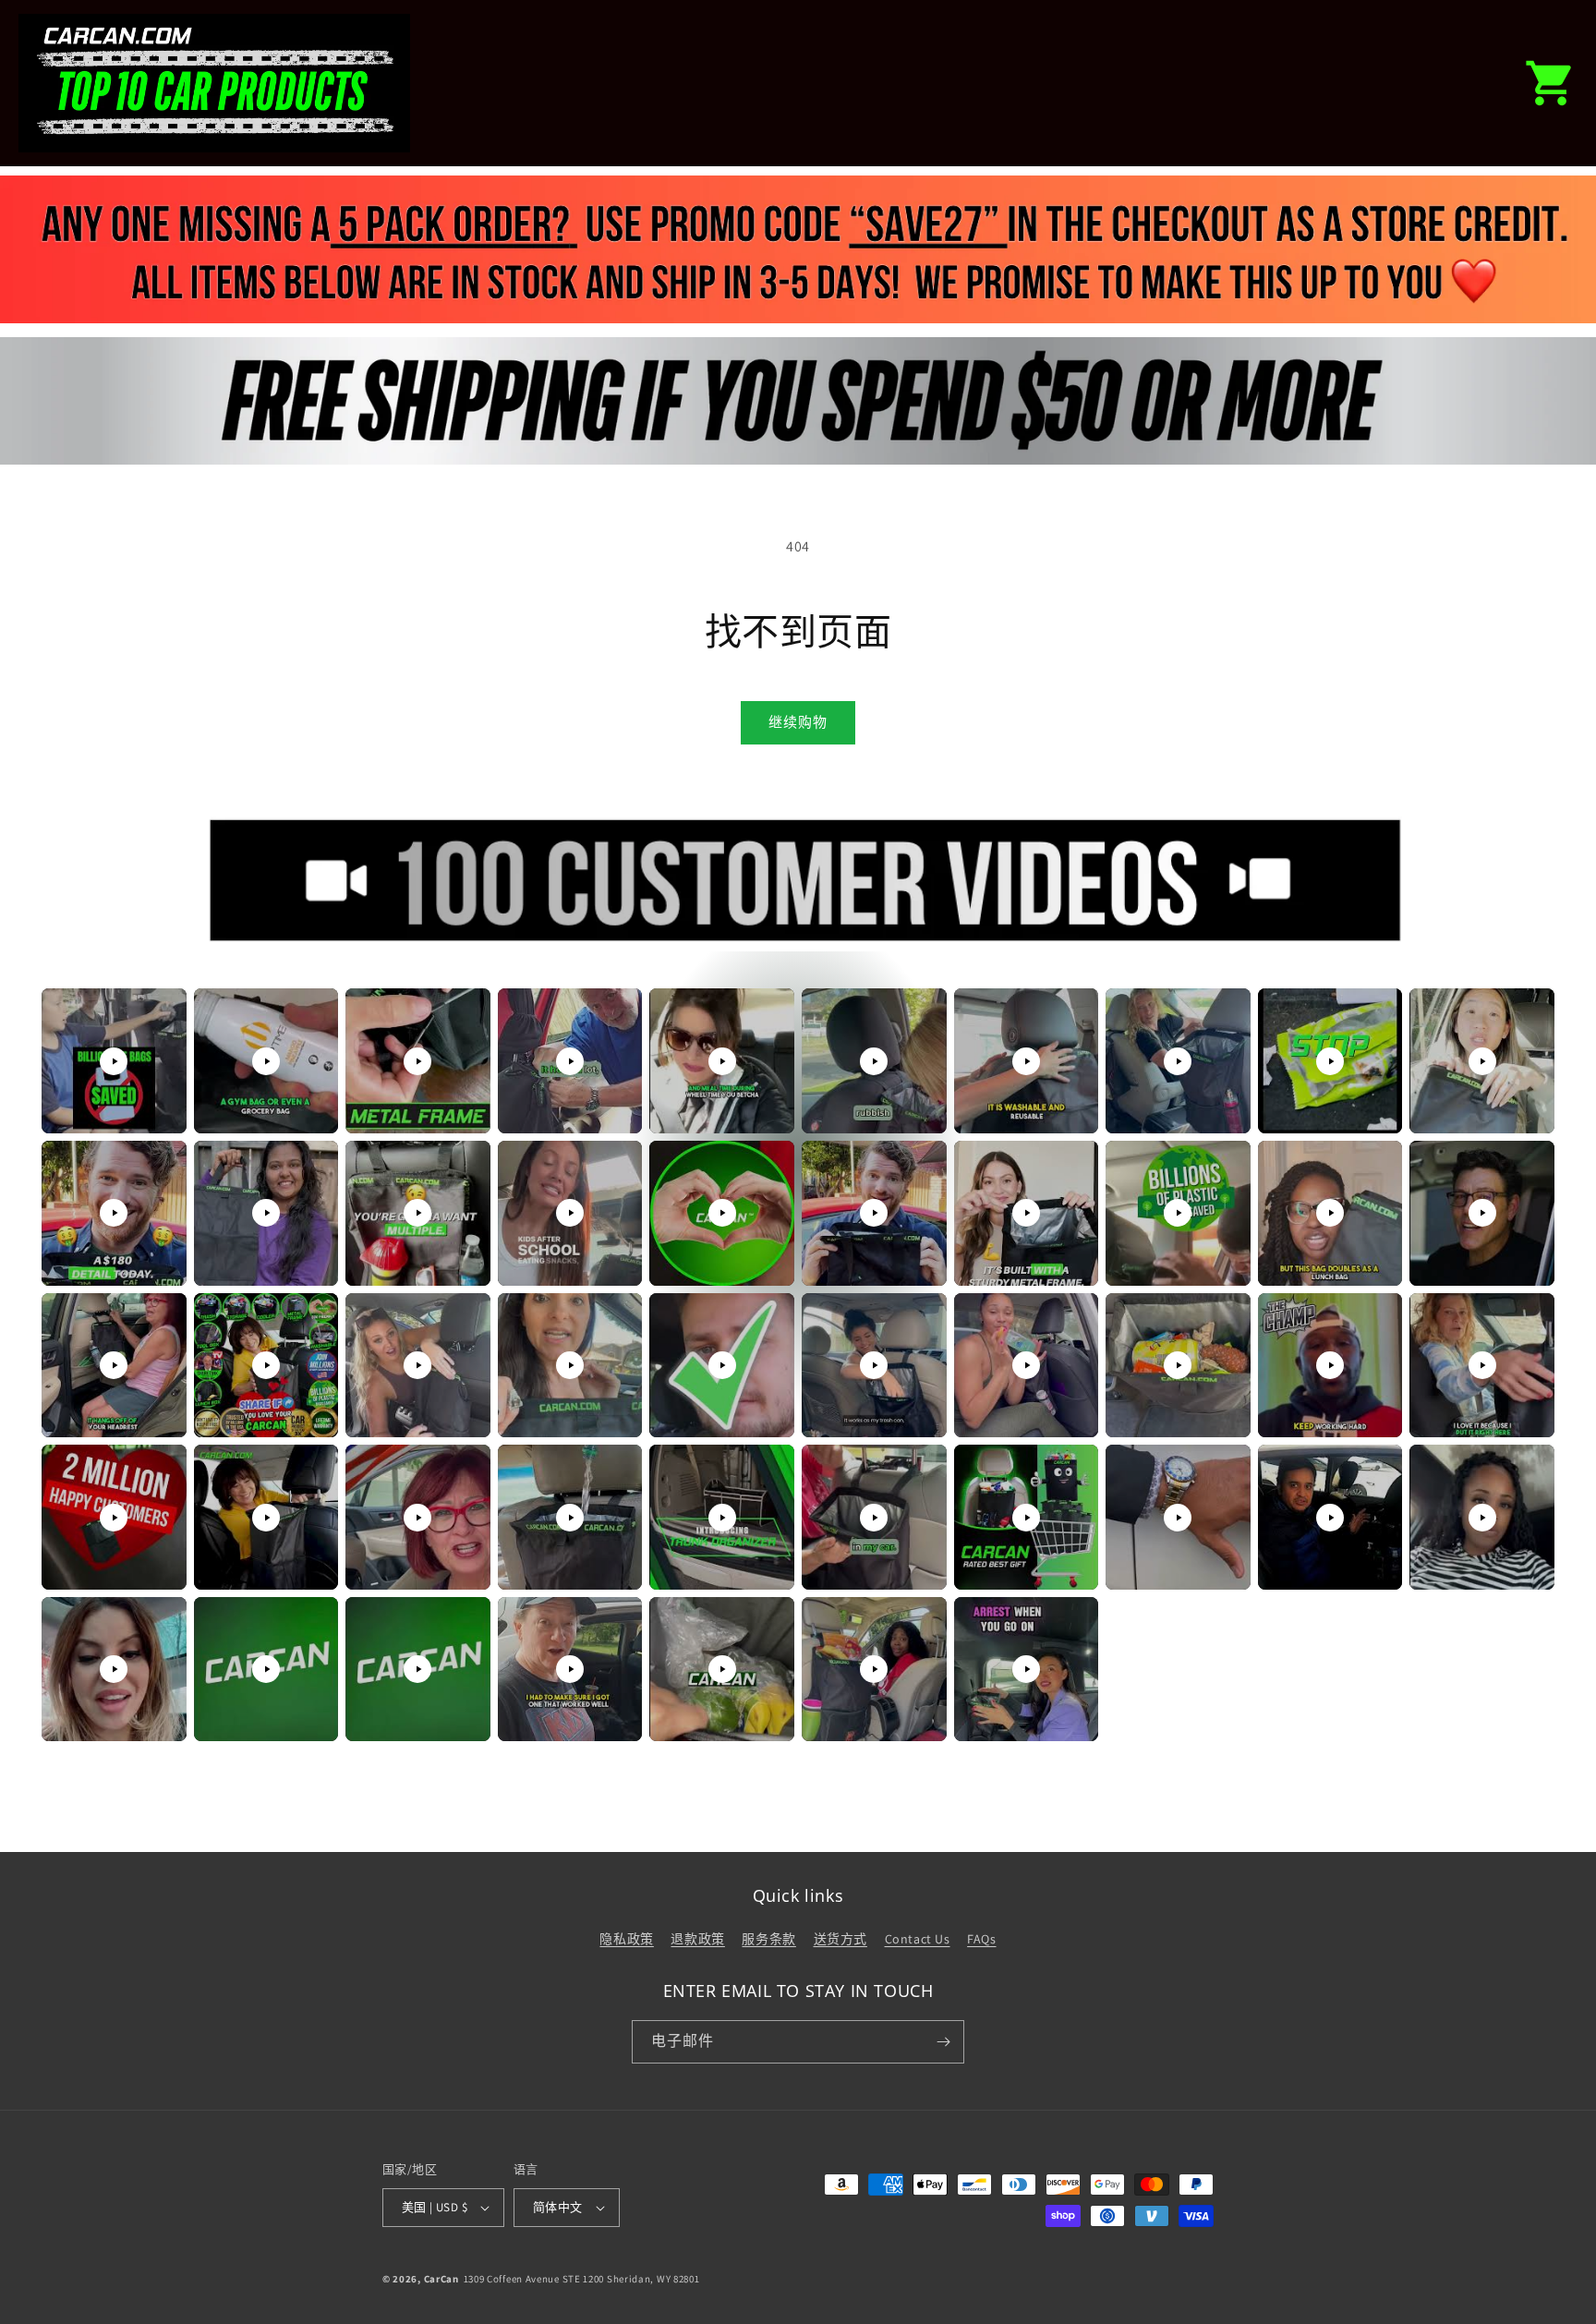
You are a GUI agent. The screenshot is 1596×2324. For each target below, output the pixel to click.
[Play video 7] (1026, 1061)
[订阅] (943, 2042)
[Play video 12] (266, 1213)
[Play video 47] (1026, 1669)
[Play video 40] (1482, 1518)
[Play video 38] (1178, 1518)
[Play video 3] (417, 1061)
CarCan (441, 2279)
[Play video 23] (417, 1365)
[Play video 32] (266, 1518)
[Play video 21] (114, 1365)
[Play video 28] (1178, 1365)
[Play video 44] (570, 1669)
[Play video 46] (874, 1669)
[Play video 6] (874, 1061)
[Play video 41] (114, 1669)
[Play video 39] (1330, 1518)
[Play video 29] (1330, 1365)
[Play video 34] (570, 1518)
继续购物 (798, 722)
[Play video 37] (1026, 1518)
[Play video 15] (722, 1213)
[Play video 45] (722, 1669)
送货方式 (840, 1939)
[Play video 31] (114, 1518)
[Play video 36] (874, 1518)
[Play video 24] (570, 1365)
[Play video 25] (722, 1365)
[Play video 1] (114, 1061)
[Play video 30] (1482, 1365)
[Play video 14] (570, 1213)
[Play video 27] (1026, 1365)
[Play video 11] (114, 1213)
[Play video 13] (417, 1213)
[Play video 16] (874, 1213)
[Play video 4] (570, 1061)
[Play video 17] (1026, 1213)
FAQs (981, 1939)
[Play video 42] (266, 1669)
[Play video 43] (417, 1669)
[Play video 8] (1178, 1061)
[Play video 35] (722, 1518)
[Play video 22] (266, 1365)
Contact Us (918, 1939)
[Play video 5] (722, 1061)
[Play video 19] (1330, 1213)
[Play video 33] (417, 1518)
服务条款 (768, 1939)
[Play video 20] (1482, 1213)
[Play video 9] (1330, 1061)
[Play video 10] (1482, 1061)
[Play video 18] (1178, 1213)
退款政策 (697, 1939)
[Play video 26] (874, 1365)
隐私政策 (626, 1939)
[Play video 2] (266, 1061)
